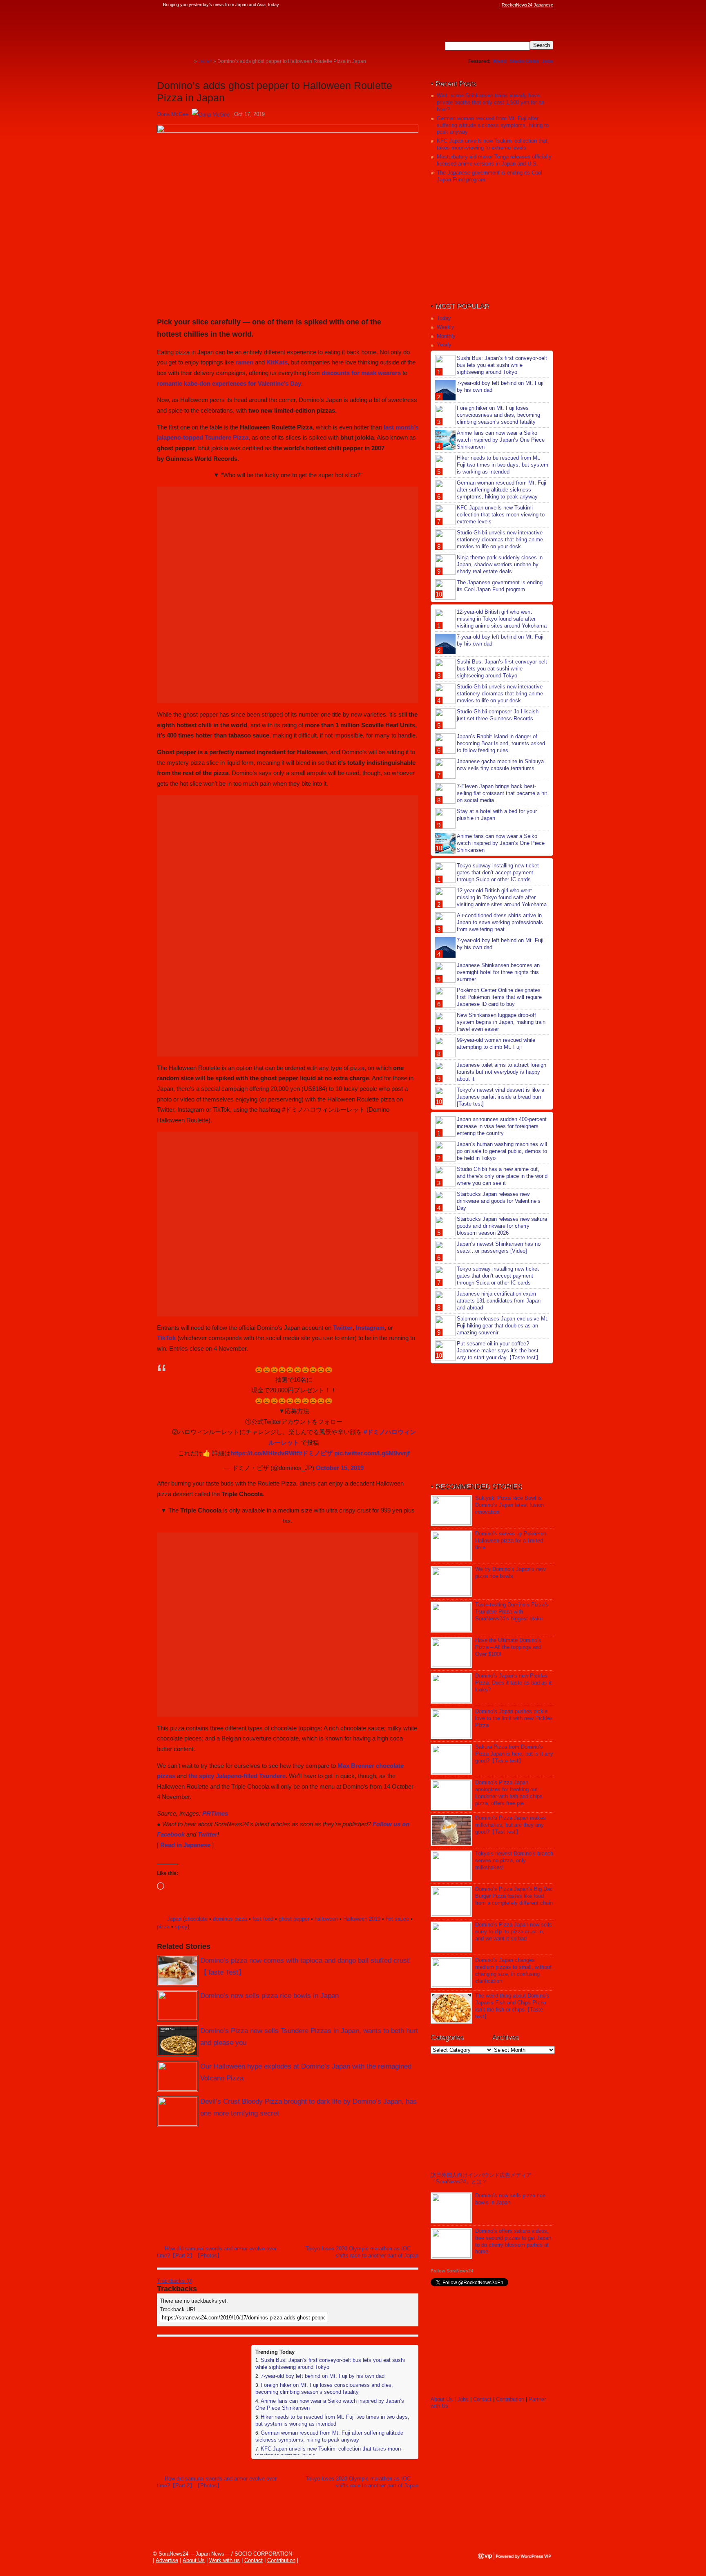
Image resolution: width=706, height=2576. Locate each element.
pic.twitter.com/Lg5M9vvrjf (372, 1453)
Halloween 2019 (362, 1919)
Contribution (510, 2399)
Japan (174, 1919)
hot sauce (397, 1919)
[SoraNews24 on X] (479, 5)
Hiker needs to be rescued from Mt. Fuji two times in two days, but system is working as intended (332, 2420)
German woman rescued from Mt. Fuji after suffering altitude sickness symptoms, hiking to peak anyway (329, 2436)
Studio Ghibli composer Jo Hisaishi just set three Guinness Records (498, 715)
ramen (244, 362)
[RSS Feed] (495, 5)
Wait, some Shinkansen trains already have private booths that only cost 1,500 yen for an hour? (490, 102)
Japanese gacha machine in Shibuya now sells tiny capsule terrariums (500, 765)
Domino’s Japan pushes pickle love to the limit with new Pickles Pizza (514, 1718)
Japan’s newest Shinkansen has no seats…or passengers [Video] (499, 1247)
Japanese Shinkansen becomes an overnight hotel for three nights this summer (498, 972)
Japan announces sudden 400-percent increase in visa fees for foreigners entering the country (502, 1126)
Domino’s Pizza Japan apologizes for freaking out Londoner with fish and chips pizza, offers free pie (509, 1793)
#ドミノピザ (316, 1453)
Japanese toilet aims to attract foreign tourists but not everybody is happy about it (502, 1072)
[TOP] (188, 61)
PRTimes (215, 1813)
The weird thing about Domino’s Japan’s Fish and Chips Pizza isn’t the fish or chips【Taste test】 (512, 2006)
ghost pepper (294, 1919)
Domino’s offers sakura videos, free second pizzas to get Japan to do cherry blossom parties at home (513, 2241)
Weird (499, 61)
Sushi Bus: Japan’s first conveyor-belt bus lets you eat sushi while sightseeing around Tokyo (502, 365)
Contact (482, 2399)
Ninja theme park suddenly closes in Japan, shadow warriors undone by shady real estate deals (500, 564)
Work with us (225, 2560)
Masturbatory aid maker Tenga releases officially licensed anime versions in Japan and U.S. (494, 160)
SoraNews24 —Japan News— (241, 31)
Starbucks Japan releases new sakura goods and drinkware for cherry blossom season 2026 (502, 1226)
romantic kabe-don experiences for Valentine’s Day (229, 383)
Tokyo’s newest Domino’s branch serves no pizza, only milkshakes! (514, 1860)
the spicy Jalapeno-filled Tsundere (237, 1776)
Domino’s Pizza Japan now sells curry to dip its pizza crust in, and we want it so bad (514, 1931)
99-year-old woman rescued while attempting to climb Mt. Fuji (496, 1043)
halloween (326, 1919)
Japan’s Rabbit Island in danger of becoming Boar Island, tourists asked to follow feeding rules (501, 743)
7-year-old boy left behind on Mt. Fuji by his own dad (323, 2376)
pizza (163, 1927)
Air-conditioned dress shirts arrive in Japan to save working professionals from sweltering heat (500, 922)
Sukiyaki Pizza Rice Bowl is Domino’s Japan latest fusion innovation (509, 1505)
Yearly (444, 345)
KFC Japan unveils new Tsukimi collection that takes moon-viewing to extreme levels (492, 144)
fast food (263, 1919)
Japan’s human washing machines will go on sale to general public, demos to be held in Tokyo (502, 1151)
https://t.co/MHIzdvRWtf (265, 1453)
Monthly (446, 336)
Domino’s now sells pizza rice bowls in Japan (269, 1996)
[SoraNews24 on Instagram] (464, 5)
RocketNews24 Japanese (527, 5)
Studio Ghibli (524, 61)
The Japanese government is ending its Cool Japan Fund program (500, 586)
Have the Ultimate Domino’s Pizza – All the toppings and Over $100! (508, 1647)
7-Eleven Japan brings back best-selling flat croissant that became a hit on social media (502, 793)
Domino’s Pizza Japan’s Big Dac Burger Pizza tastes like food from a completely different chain (514, 1896)
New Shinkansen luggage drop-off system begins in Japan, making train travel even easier (501, 1022)
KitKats (277, 362)
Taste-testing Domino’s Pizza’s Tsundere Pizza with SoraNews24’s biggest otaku (512, 1612)
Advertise (167, 2560)
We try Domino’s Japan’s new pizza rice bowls (510, 1573)
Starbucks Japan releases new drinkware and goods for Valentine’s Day (499, 1201)
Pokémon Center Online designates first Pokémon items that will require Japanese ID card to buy (499, 997)
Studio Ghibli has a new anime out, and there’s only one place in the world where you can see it (502, 1176)
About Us (442, 2399)
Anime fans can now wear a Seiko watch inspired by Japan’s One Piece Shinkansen (501, 440)
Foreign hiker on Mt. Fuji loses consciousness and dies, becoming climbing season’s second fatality (324, 2388)
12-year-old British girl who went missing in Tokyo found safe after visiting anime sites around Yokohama (502, 619)
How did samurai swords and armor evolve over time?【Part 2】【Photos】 (217, 2252)
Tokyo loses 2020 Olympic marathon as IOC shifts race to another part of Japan (362, 2252)
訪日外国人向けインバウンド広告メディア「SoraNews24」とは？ (481, 2178)
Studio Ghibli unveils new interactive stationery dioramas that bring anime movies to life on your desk (500, 540)
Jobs (547, 61)
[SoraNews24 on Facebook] (456, 5)
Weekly (446, 327)
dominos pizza (230, 1919)
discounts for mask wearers (361, 373)
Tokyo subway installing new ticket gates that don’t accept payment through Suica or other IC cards (498, 872)
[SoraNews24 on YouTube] (487, 5)
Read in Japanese (185, 1845)
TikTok (166, 1338)
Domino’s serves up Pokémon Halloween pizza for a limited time (511, 1540)
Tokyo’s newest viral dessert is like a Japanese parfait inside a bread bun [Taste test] (500, 1097)
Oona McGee (173, 114)
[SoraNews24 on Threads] (471, 5)
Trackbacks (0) (175, 2281)
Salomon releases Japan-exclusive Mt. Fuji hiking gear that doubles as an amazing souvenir (503, 1326)
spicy (181, 1927)
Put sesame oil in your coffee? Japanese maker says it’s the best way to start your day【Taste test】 (499, 1351)
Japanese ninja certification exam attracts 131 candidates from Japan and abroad (499, 1301)
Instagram (370, 1328)
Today (444, 318)
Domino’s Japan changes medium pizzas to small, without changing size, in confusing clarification (513, 1971)
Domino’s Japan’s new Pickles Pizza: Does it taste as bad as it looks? (513, 1683)
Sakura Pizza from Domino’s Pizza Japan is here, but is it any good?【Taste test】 (514, 1754)
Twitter (343, 1328)
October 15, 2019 (340, 1468)
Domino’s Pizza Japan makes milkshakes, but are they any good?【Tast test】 (511, 1825)
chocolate (196, 1919)
